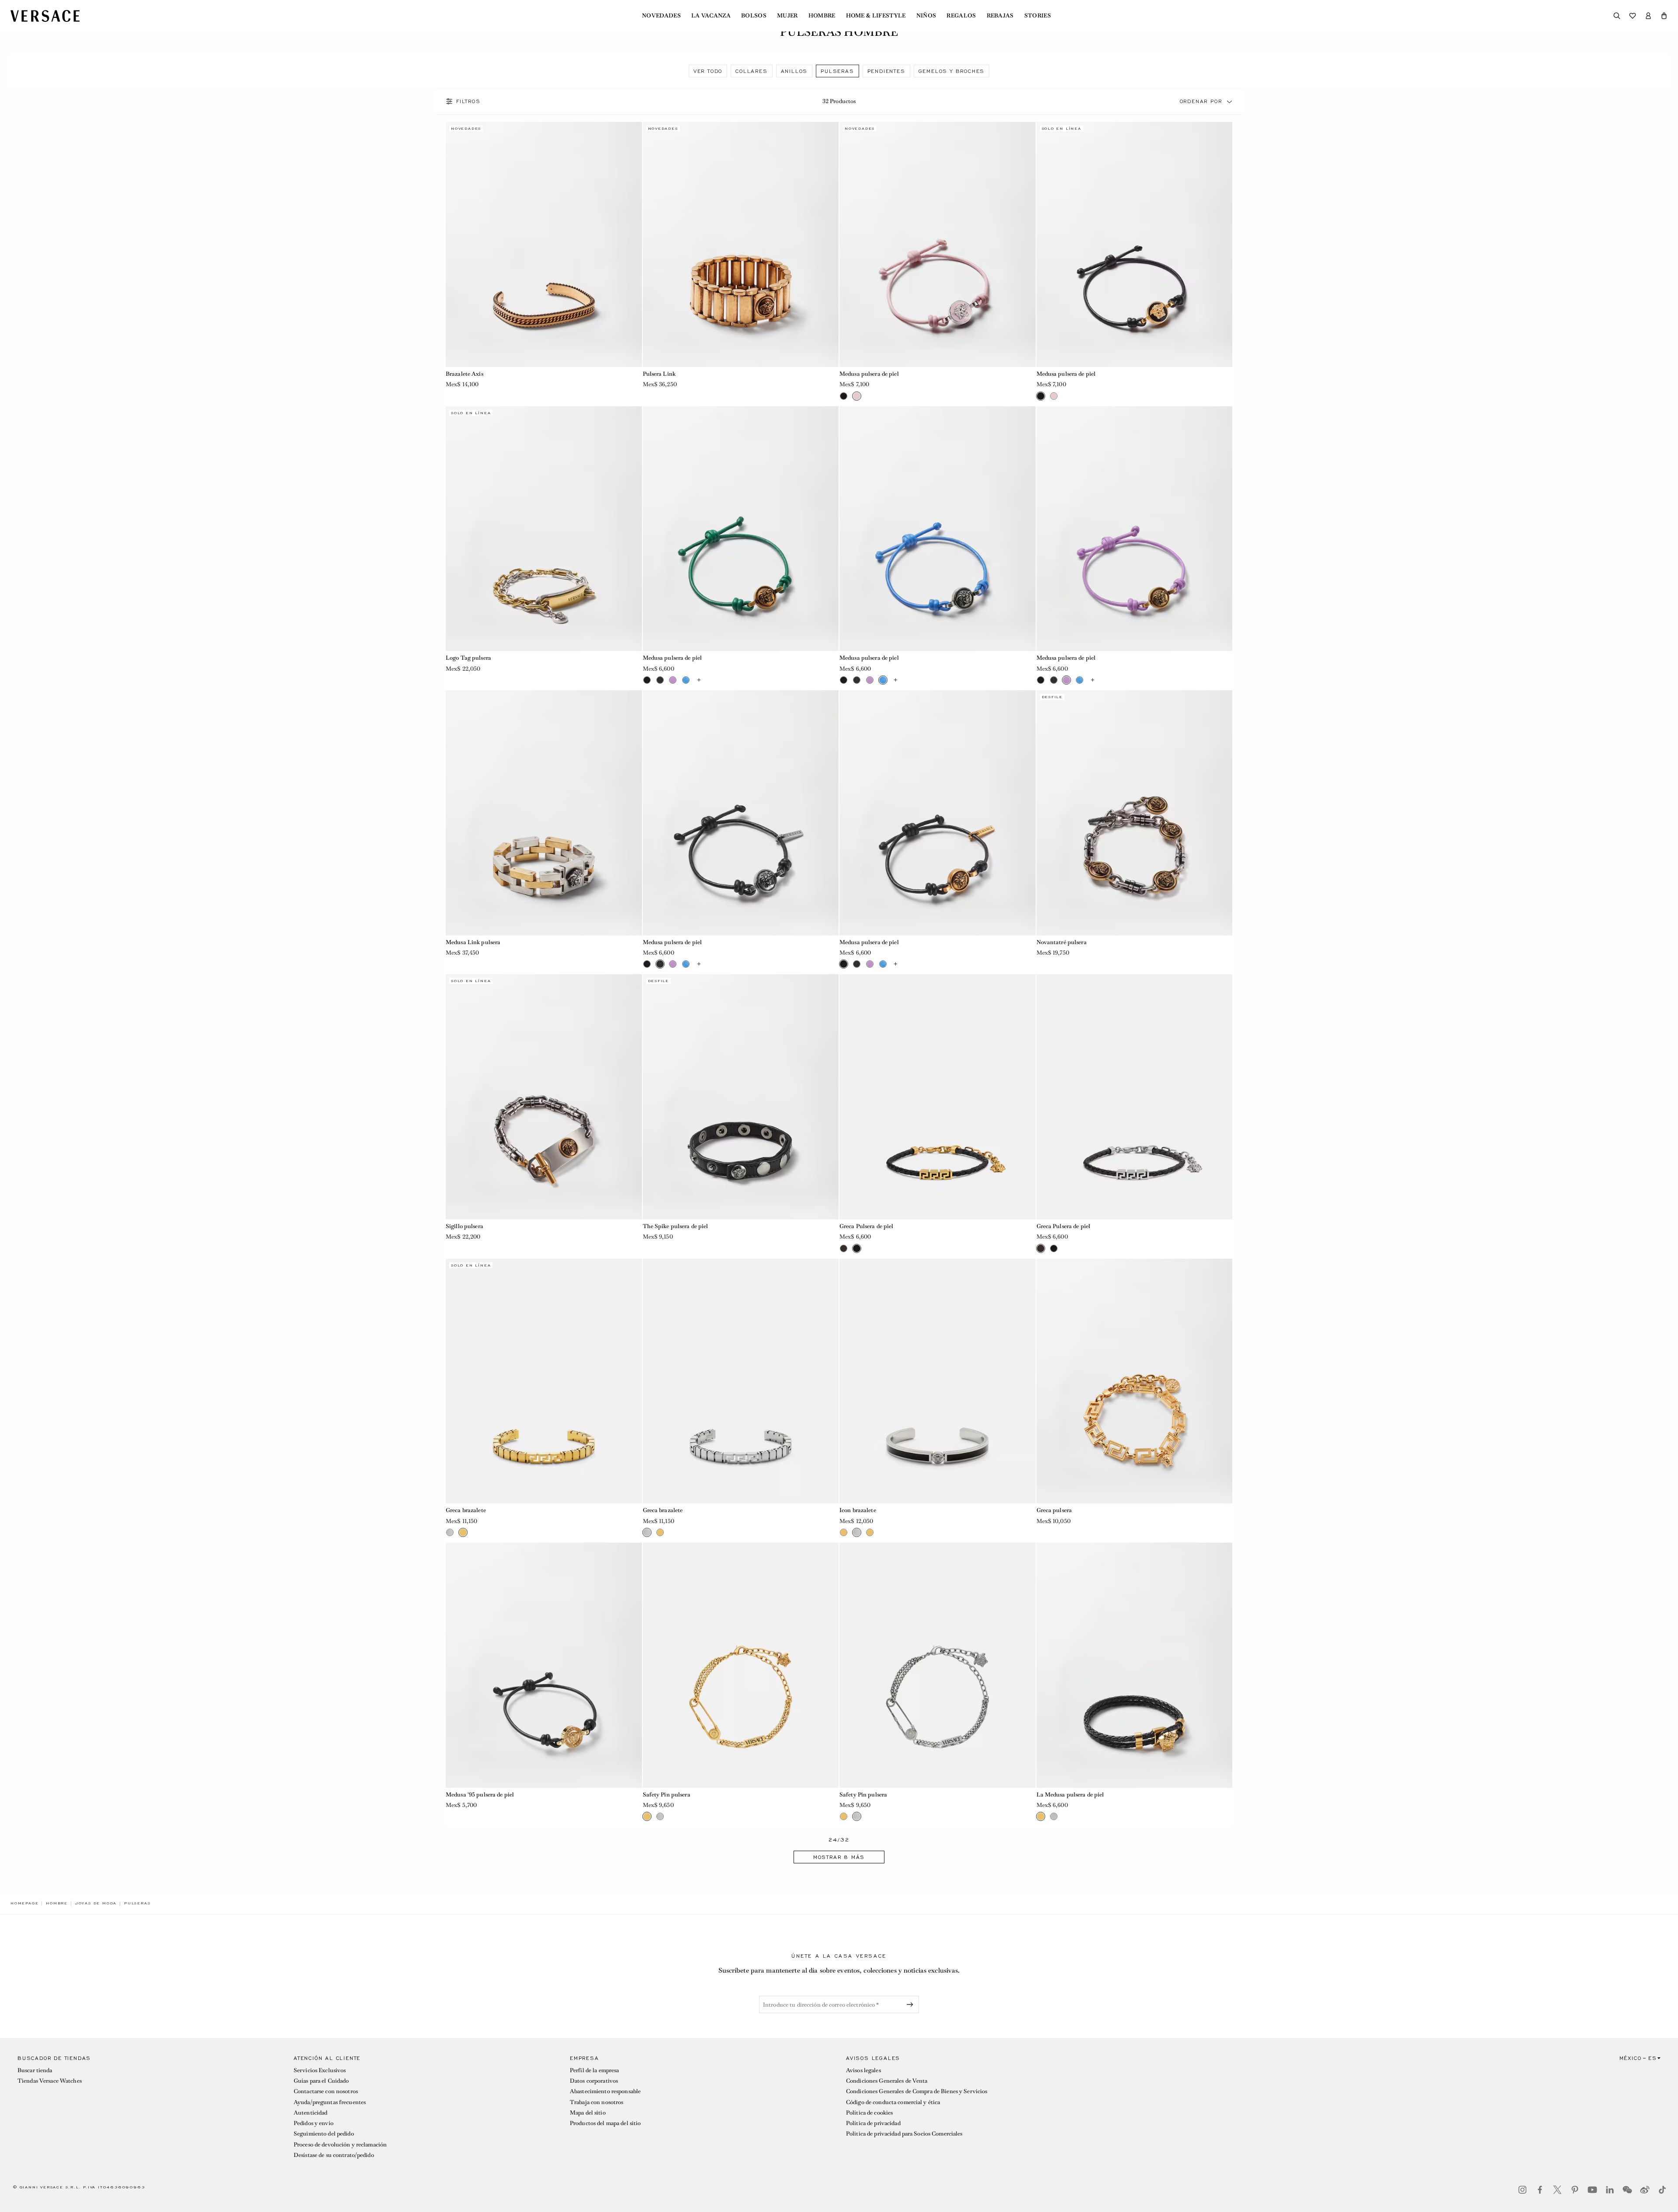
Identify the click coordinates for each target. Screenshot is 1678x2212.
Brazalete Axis (465, 374)
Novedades (661, 16)
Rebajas (1000, 16)
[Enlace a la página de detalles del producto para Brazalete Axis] (544, 244)
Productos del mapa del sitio (605, 2123)
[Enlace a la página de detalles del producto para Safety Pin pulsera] (741, 1665)
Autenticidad (310, 2113)
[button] (1664, 16)
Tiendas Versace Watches (50, 2081)
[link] (24, 1903)
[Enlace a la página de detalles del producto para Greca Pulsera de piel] (938, 1097)
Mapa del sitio (588, 2113)
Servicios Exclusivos (320, 2070)
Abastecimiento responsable (605, 2091)
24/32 (839, 1840)
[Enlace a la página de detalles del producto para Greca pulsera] (1135, 1381)
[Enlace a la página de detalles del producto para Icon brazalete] (938, 1381)
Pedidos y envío (314, 2123)
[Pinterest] (1575, 2190)
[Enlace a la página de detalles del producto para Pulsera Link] (741, 244)
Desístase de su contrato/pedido (334, 2155)
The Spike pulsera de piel (676, 1226)
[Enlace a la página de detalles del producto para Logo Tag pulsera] (544, 529)
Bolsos (754, 16)
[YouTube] (1592, 2190)
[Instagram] (1522, 2190)
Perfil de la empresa (594, 2070)
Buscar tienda (35, 2070)
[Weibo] (1645, 2190)
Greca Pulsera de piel (867, 1226)
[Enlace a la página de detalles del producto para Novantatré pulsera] (1135, 813)
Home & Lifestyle (876, 16)
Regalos (961, 16)
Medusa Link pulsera (473, 942)
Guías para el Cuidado (321, 2081)
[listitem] (708, 71)
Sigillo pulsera (465, 1226)
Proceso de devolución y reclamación (340, 2144)
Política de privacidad (873, 2123)
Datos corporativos (594, 2081)
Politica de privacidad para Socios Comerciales (904, 2134)
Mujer (787, 16)
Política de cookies (869, 2113)
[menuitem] (661, 16)
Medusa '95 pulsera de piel (480, 1795)
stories (1038, 16)
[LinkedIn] (1610, 2190)
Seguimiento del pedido (324, 2134)
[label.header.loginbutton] (1648, 16)
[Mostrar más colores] (699, 680)
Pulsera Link (659, 374)
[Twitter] (1557, 2190)
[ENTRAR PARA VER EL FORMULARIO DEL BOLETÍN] (912, 2004)
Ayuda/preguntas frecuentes (330, 2102)
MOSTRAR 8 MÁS (839, 1857)
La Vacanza (711, 16)
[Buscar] (1617, 16)
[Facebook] (1540, 2190)
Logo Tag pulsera (468, 658)
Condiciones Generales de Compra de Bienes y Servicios (917, 2091)
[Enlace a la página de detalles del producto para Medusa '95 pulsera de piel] (544, 1665)
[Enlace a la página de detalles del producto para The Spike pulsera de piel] (741, 1097)
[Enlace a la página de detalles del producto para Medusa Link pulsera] (544, 813)
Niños (926, 16)
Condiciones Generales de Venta (887, 2081)
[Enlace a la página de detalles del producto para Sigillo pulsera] (544, 1097)
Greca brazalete (466, 1510)
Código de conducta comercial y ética (893, 2102)
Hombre (822, 16)
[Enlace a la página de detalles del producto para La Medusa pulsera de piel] (1135, 1665)
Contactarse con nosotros (326, 2091)
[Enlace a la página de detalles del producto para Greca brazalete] (544, 1381)
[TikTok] (1662, 2190)
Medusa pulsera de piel (869, 374)
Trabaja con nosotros (596, 2102)
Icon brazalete (858, 1510)
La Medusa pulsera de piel (1070, 1795)
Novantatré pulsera (1062, 942)
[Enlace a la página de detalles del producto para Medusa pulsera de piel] (938, 244)
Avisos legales (863, 2070)
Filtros (468, 101)
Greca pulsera (1054, 1510)
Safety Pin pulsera (667, 1795)
